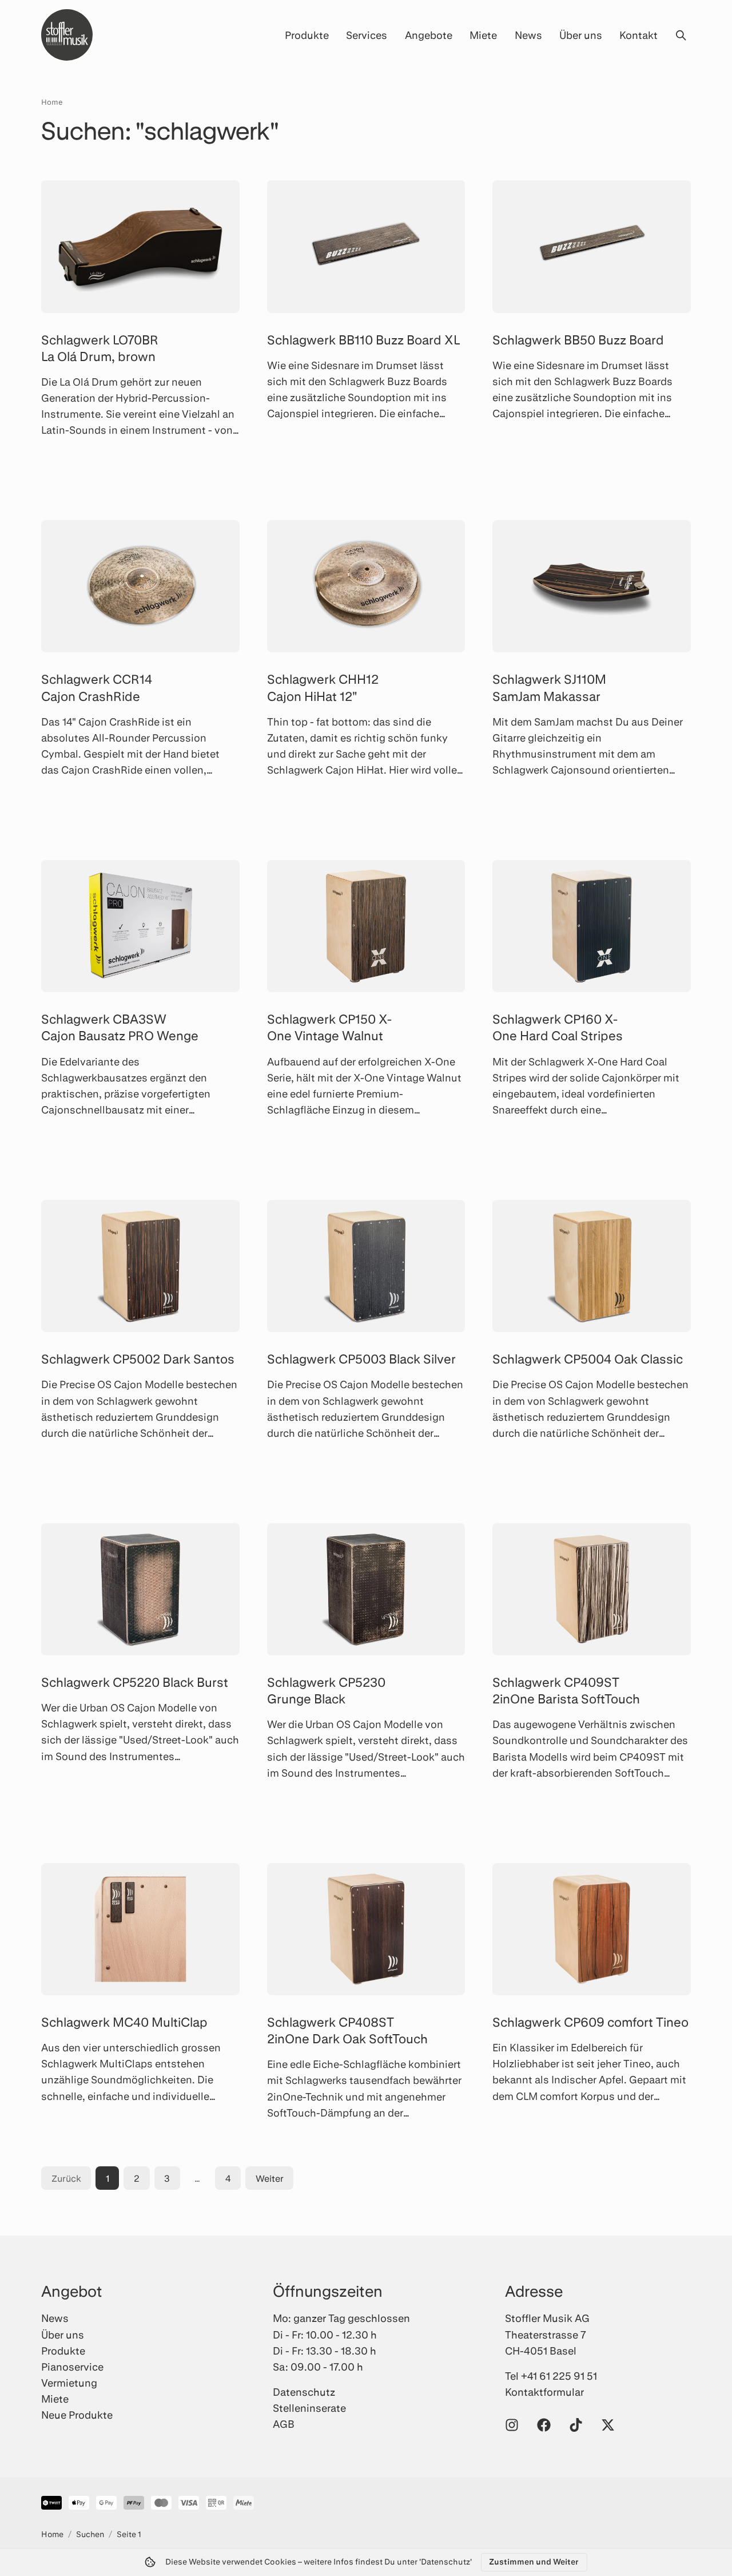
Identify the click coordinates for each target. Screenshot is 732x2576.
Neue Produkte (77, 2415)
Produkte (307, 35)
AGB (284, 2424)
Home (52, 102)
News (528, 35)
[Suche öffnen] (681, 35)
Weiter (270, 2178)
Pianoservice (72, 2367)
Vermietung (69, 2383)
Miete (483, 35)
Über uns (581, 35)
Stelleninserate (309, 2408)
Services (367, 35)
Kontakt (638, 35)
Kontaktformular (544, 2392)
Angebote (429, 35)
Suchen (90, 2534)
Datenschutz (304, 2392)
